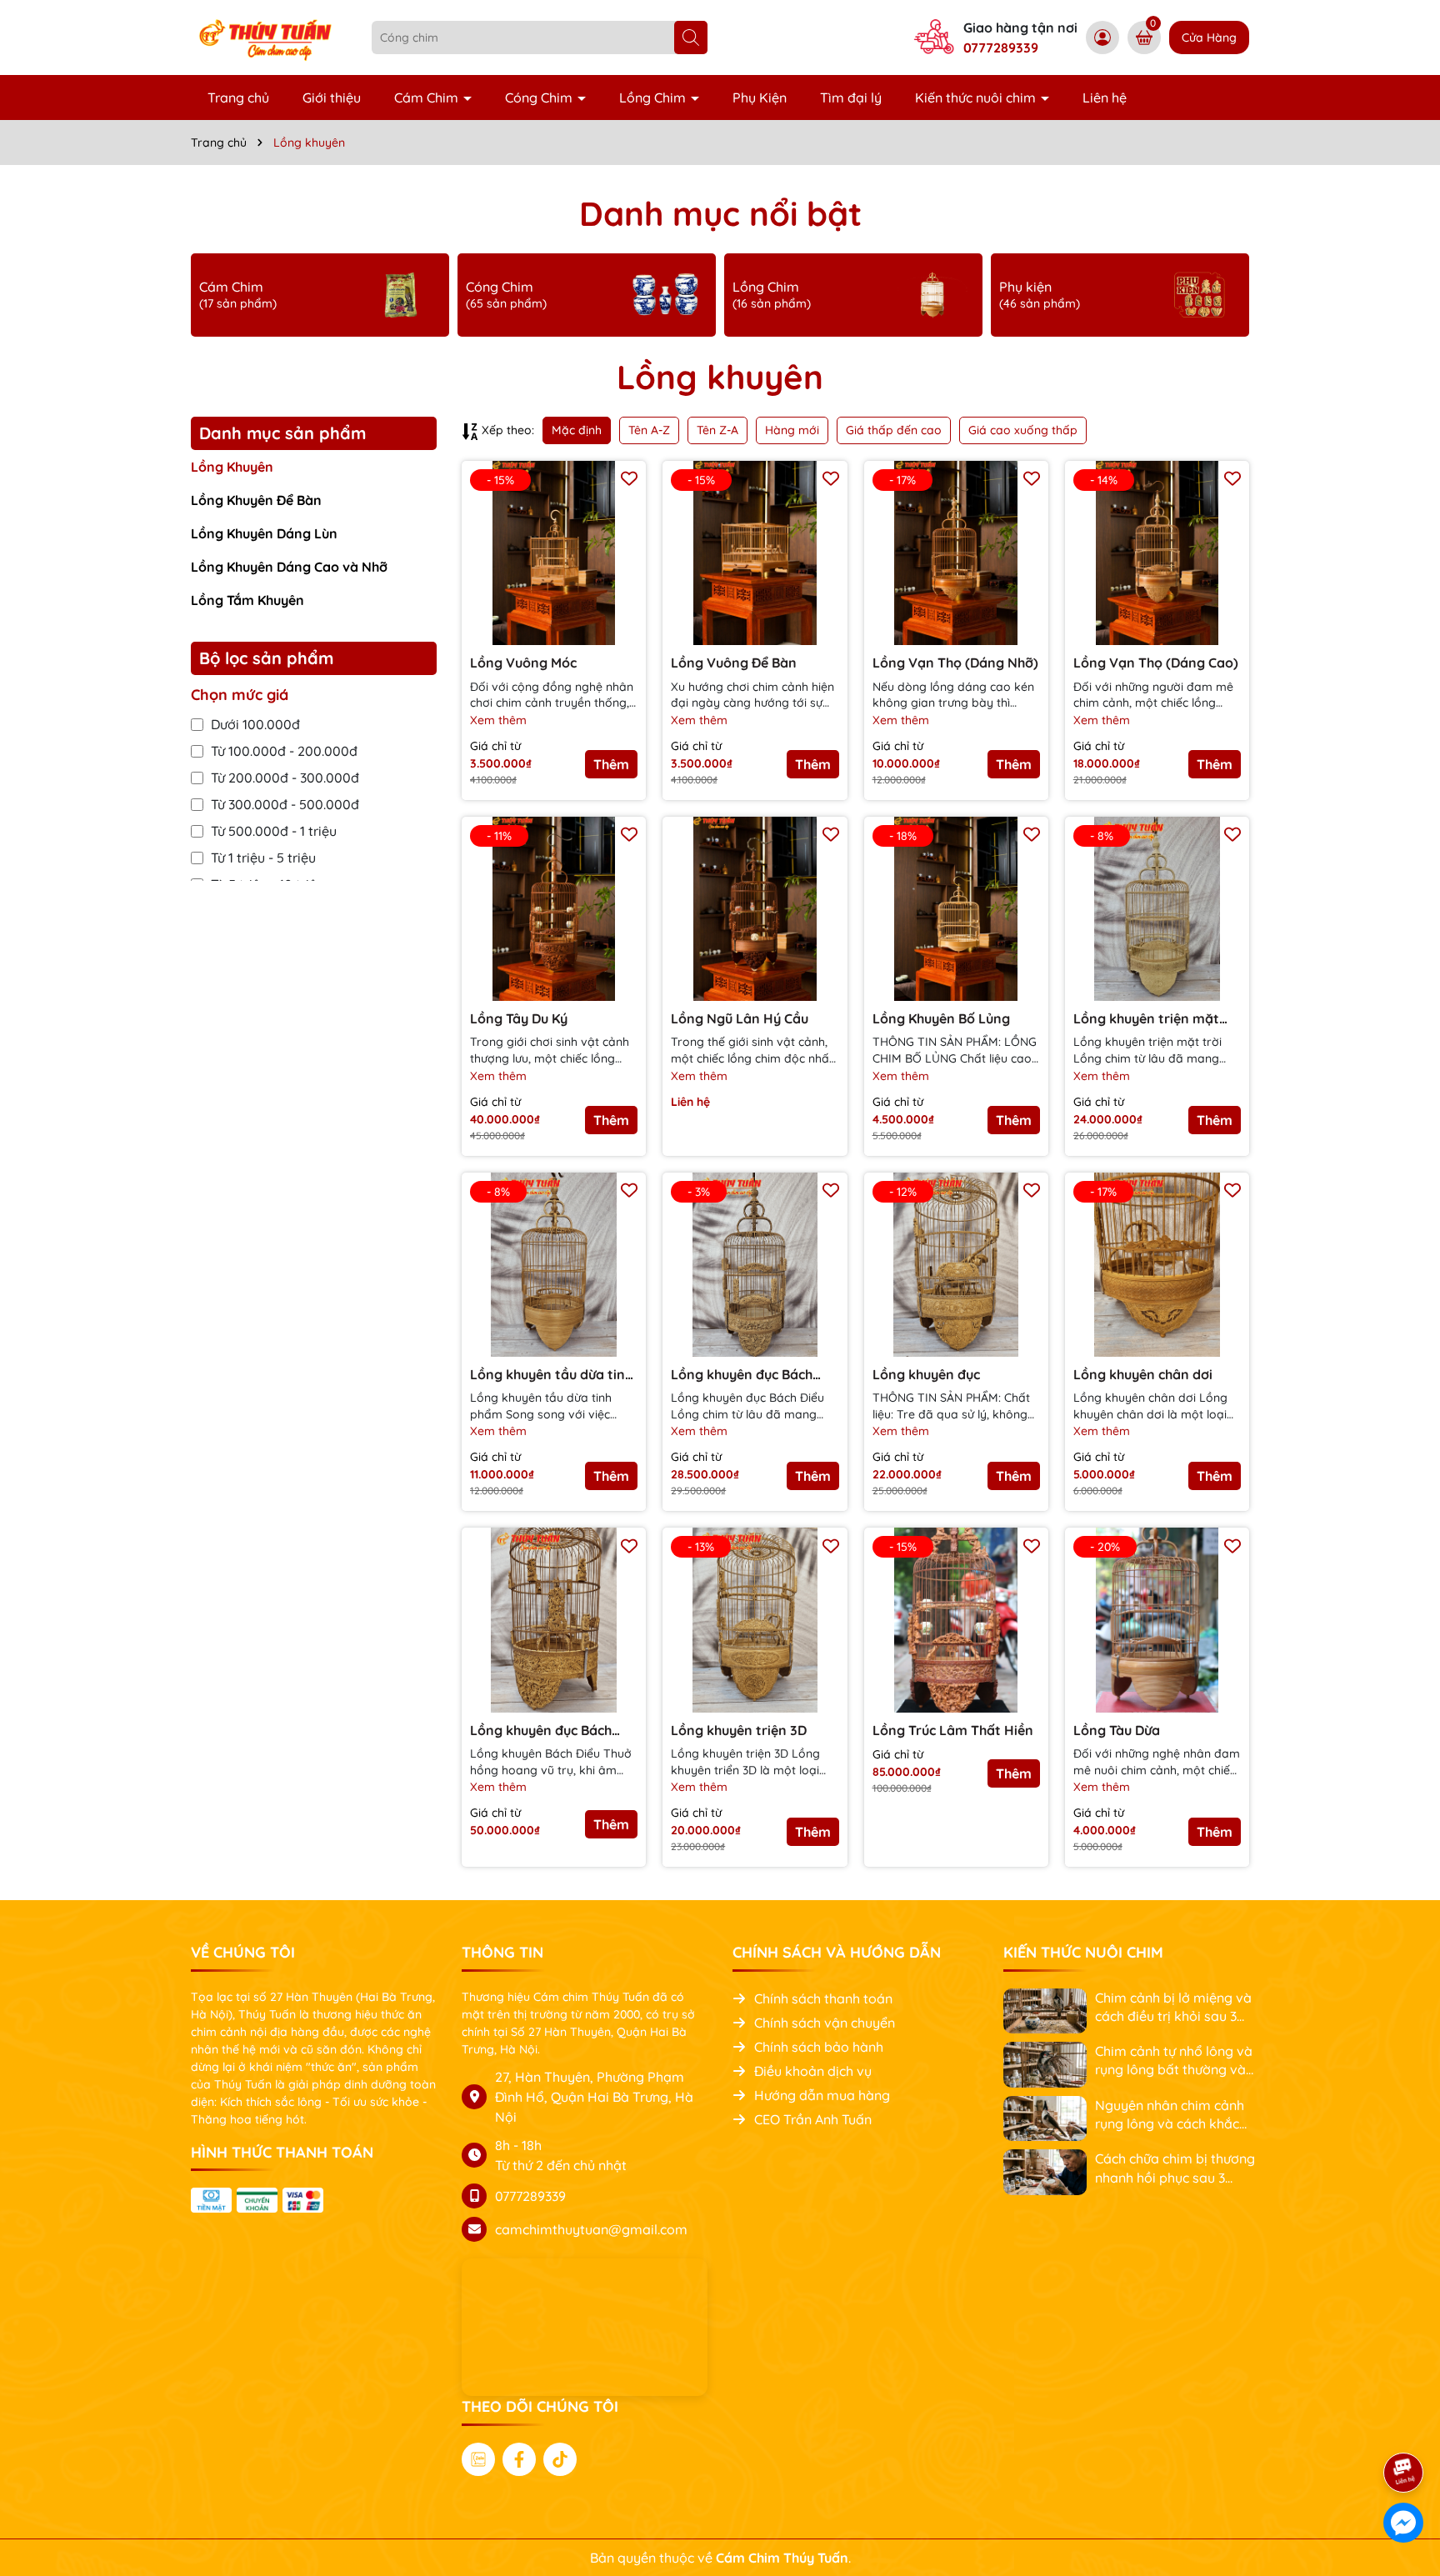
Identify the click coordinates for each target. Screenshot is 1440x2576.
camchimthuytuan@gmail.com (591, 2229)
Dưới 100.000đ (255, 724)
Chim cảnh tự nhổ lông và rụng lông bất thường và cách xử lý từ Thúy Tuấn (1174, 2061)
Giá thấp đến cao (894, 430)
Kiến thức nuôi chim (977, 98)
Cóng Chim (540, 98)
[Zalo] (478, 2459)
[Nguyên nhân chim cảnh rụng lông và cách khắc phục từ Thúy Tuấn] (1045, 2117)
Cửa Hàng (1209, 38)
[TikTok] (560, 2459)
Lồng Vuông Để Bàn (734, 663)
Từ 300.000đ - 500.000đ (285, 804)
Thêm (611, 764)
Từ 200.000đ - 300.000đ (285, 778)
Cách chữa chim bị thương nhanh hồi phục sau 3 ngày (1175, 2168)
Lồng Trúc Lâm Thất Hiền (953, 1730)
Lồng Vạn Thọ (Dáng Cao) (1156, 663)
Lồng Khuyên (232, 467)
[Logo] (269, 37)
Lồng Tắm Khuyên (247, 600)
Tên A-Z (649, 430)
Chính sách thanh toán (823, 1998)
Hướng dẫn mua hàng (822, 2095)
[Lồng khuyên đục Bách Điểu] (554, 1620)
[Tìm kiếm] (691, 38)
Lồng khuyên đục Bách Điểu (541, 1731)
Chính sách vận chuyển (825, 2023)
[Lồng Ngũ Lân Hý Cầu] (755, 909)
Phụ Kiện (760, 98)
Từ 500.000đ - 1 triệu (274, 831)
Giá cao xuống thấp (1023, 430)
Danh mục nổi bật (720, 213)
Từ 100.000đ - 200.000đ (284, 751)
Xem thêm (498, 720)
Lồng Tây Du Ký (519, 1018)
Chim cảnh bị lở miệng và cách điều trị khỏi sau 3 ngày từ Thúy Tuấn (1173, 2008)
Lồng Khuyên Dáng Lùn (264, 533)
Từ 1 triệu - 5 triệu (263, 858)
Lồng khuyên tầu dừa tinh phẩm (551, 1375)
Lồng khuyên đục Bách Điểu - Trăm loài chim (742, 1375)
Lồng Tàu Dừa (1117, 1730)
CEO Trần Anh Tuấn (813, 2119)
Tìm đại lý (851, 98)
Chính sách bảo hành (819, 2047)
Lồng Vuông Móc (523, 663)
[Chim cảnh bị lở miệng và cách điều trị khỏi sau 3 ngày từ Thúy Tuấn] (1045, 2009)
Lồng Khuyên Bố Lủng (941, 1018)
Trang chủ (238, 98)
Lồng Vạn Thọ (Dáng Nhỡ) (955, 663)
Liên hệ (1105, 98)
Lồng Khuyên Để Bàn (256, 500)
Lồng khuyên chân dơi (1143, 1374)
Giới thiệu (332, 98)
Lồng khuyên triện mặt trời (1146, 1019)
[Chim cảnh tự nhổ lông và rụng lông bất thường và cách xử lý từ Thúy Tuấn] (1045, 2063)
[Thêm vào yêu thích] (629, 478)
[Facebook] (519, 2459)
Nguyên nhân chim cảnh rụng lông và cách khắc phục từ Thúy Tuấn (1170, 2115)
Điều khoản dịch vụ (813, 2071)
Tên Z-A (717, 430)
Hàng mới (792, 430)
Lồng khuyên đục (926, 1374)
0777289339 (1001, 48)
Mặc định (577, 430)
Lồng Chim (654, 98)
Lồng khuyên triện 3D (739, 1730)
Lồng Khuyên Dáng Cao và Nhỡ (289, 567)
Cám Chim (428, 98)
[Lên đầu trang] (1404, 2426)
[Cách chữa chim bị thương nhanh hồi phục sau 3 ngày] (1045, 2171)
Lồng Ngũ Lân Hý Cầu (740, 1018)
